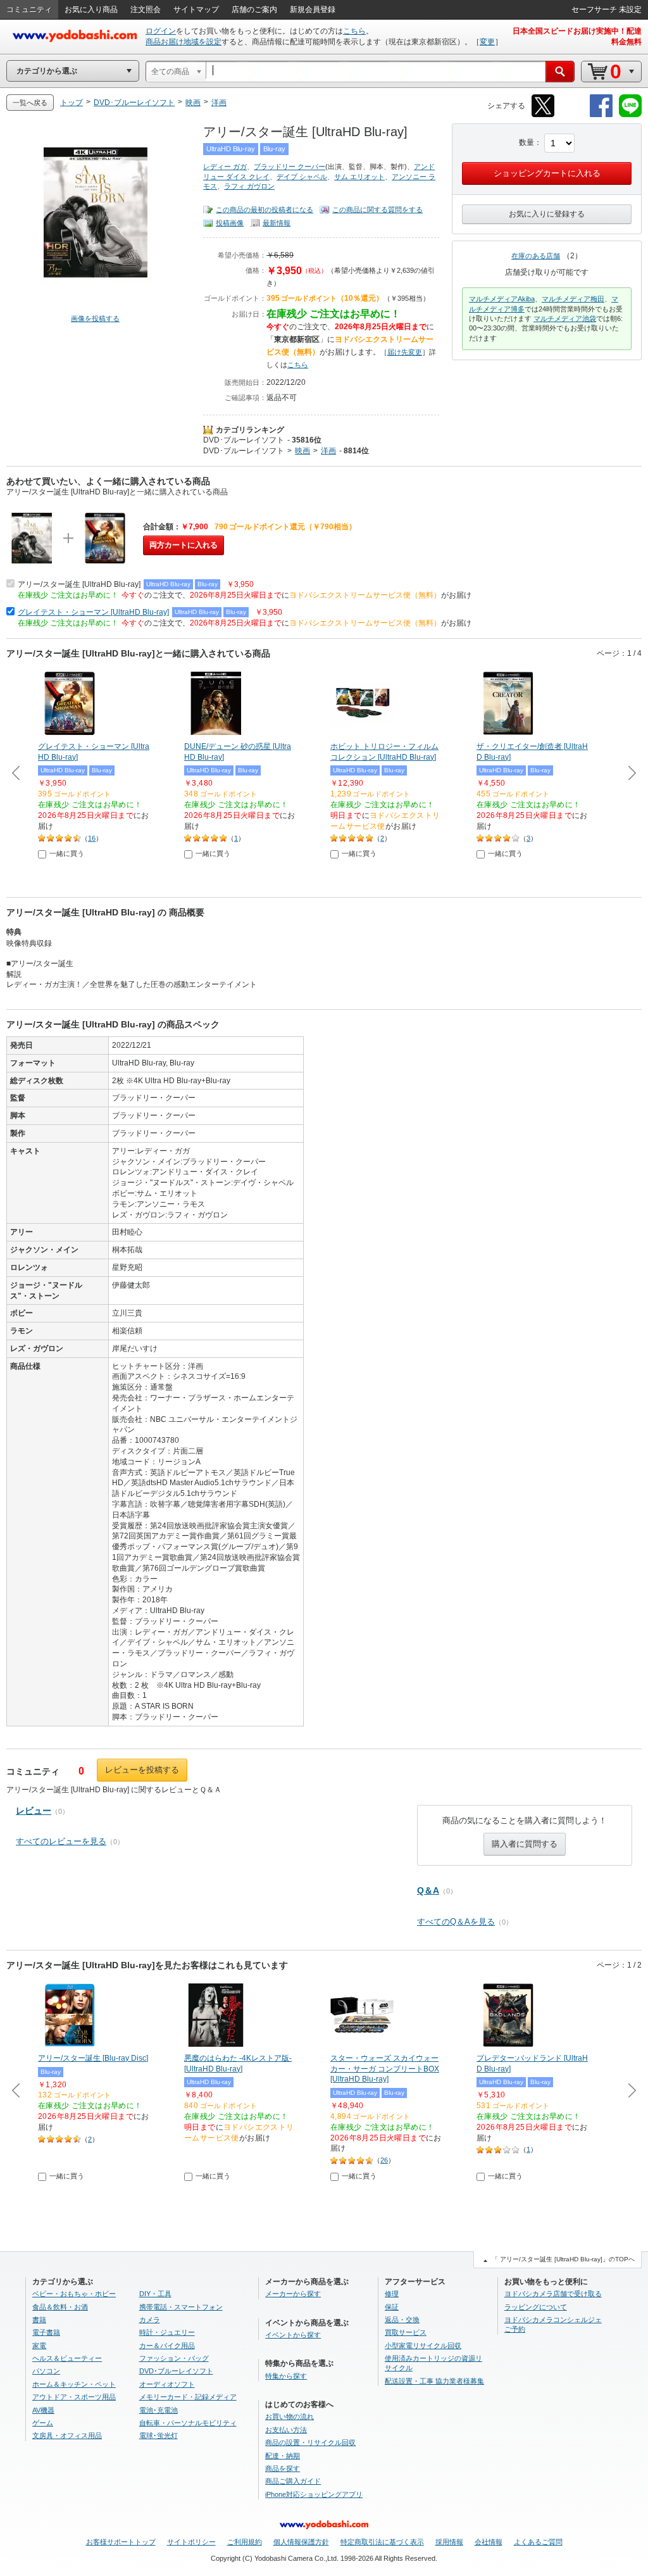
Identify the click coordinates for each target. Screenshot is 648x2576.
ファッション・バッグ (174, 2358)
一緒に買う (67, 853)
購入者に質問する (525, 1844)
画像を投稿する (95, 318)
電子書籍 (46, 2332)
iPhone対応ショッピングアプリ (314, 2494)
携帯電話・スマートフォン (181, 2307)
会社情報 (489, 2542)
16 (92, 838)
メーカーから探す (293, 2294)
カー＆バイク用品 (167, 2346)
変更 (487, 42)
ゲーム (43, 2423)
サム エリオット (359, 177)
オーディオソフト (167, 2384)
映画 (302, 451)
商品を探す (283, 2468)
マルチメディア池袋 (565, 318)
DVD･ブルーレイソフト (244, 440)
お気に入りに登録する (547, 214)
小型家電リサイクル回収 (423, 2346)
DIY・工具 (155, 2294)
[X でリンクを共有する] (543, 115)
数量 (526, 142)
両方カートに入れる (184, 545)
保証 (392, 2307)
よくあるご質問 (538, 2542)
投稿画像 (230, 223)
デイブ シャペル (302, 177)
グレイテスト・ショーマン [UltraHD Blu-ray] (93, 612)
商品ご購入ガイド (293, 2481)
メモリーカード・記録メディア (188, 2397)
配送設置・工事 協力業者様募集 (434, 2381)
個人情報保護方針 (301, 2542)
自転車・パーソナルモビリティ (188, 2423)
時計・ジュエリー (167, 2332)
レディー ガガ (225, 166)
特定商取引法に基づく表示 (382, 2542)
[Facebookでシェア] (601, 115)
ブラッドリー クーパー (290, 166)
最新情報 (277, 223)
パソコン (46, 2371)
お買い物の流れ (290, 2416)
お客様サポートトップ (121, 2542)
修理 (392, 2294)
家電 (39, 2346)
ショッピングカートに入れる (547, 173)
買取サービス (406, 2332)
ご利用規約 (245, 2542)
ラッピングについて (536, 2307)
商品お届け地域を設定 (184, 42)
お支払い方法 (286, 2430)
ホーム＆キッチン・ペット (74, 2384)
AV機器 (43, 2410)
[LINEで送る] (630, 115)
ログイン (161, 31)
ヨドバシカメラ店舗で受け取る (553, 2294)
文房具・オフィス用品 (67, 2435)
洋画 (328, 451)
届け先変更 (405, 352)
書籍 (39, 2320)
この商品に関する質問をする (377, 210)
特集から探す (286, 2376)
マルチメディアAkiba (502, 299)
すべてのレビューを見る (61, 1841)
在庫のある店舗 (536, 256)
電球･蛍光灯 (159, 2435)
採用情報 (449, 2542)
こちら (354, 31)
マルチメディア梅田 (573, 299)
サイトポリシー (191, 2542)
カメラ (150, 2320)
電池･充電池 (159, 2410)
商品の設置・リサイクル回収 (310, 2442)
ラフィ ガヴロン (249, 186)
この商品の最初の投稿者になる (265, 210)
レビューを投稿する (142, 1770)
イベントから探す (293, 2335)
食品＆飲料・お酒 (60, 2307)
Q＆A (428, 1890)
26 (384, 2160)
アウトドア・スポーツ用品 (74, 2397)
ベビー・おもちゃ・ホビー (74, 2294)
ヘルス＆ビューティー (67, 2358)
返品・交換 (402, 2320)
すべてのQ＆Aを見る (456, 1922)
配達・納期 (283, 2456)
